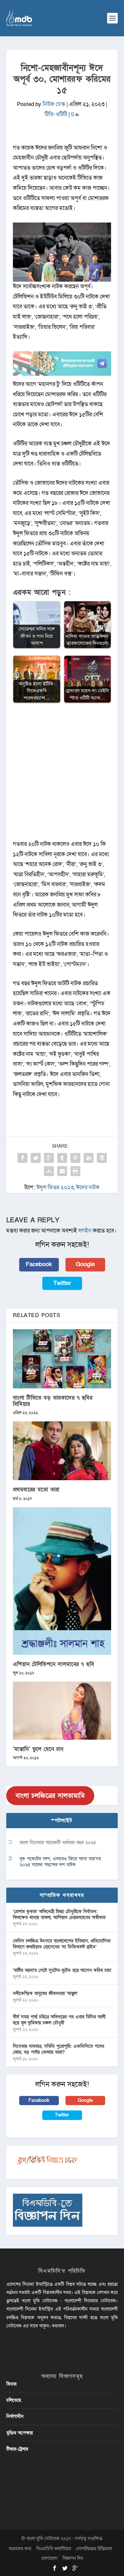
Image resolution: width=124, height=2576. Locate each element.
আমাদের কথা (20, 2549)
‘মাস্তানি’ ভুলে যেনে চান (38, 1749)
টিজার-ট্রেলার (17, 2449)
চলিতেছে (14, 2400)
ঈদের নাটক (88, 1187)
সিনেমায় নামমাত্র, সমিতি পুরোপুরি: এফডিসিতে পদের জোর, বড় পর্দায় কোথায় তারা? (59, 2049)
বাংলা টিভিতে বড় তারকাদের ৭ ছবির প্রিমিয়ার (53, 1401)
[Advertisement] (62, 775)
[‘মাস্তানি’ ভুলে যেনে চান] (62, 1711)
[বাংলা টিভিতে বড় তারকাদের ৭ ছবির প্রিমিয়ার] (62, 1359)
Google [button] (85, 1264)
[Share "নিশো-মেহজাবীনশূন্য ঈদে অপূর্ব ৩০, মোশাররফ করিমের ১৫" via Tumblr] (62, 1158)
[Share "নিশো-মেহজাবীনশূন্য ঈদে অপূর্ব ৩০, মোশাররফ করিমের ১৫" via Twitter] (36, 1158)
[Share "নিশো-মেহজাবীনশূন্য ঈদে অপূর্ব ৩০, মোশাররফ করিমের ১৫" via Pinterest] (75, 1158)
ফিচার (11, 2384)
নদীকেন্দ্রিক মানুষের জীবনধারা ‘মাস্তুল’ (45, 1993)
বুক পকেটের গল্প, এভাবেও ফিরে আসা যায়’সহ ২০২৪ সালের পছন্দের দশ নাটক (60, 1862)
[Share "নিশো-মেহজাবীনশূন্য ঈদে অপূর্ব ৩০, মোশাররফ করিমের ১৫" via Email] (62, 1171)
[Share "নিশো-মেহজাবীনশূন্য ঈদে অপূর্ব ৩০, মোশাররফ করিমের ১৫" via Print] (75, 1171)
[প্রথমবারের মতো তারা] (62, 1451)
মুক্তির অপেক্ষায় (20, 2433)
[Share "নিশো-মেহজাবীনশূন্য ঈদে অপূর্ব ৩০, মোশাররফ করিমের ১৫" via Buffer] (102, 1158)
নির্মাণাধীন (15, 2416)
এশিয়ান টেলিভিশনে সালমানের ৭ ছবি (54, 1664)
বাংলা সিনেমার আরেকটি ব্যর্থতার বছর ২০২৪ (58, 1843)
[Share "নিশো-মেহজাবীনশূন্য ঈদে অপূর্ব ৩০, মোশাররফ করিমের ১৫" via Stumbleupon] (49, 1171)
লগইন (85, 1231)
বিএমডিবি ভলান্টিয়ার (54, 2549)
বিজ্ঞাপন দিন (73, 2558)
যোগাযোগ (49, 2558)
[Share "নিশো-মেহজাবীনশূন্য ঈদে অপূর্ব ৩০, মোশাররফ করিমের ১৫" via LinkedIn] (89, 1158)
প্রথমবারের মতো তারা (36, 1490)
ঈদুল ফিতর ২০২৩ (55, 1187)
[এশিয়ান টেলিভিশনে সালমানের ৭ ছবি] (62, 1581)
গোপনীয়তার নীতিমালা (94, 2549)
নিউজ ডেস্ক (54, 104)
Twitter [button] (62, 1283)
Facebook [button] (39, 1264)
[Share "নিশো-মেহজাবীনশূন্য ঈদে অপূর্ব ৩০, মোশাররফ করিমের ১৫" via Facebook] (22, 1158)
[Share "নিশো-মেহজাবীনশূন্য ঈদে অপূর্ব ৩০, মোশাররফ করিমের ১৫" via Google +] (49, 1158)
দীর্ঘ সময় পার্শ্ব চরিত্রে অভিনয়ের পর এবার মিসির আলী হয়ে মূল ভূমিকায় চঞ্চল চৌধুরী (59, 2020)
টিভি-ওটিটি (56, 114)
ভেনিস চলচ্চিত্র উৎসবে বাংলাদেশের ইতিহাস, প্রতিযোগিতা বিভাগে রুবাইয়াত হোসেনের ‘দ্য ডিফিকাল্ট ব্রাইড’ (62, 1944)
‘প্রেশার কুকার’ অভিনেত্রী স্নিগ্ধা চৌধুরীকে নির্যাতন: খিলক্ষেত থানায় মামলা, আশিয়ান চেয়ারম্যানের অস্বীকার (59, 1915)
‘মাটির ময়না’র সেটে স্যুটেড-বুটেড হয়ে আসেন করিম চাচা (62, 1970)
